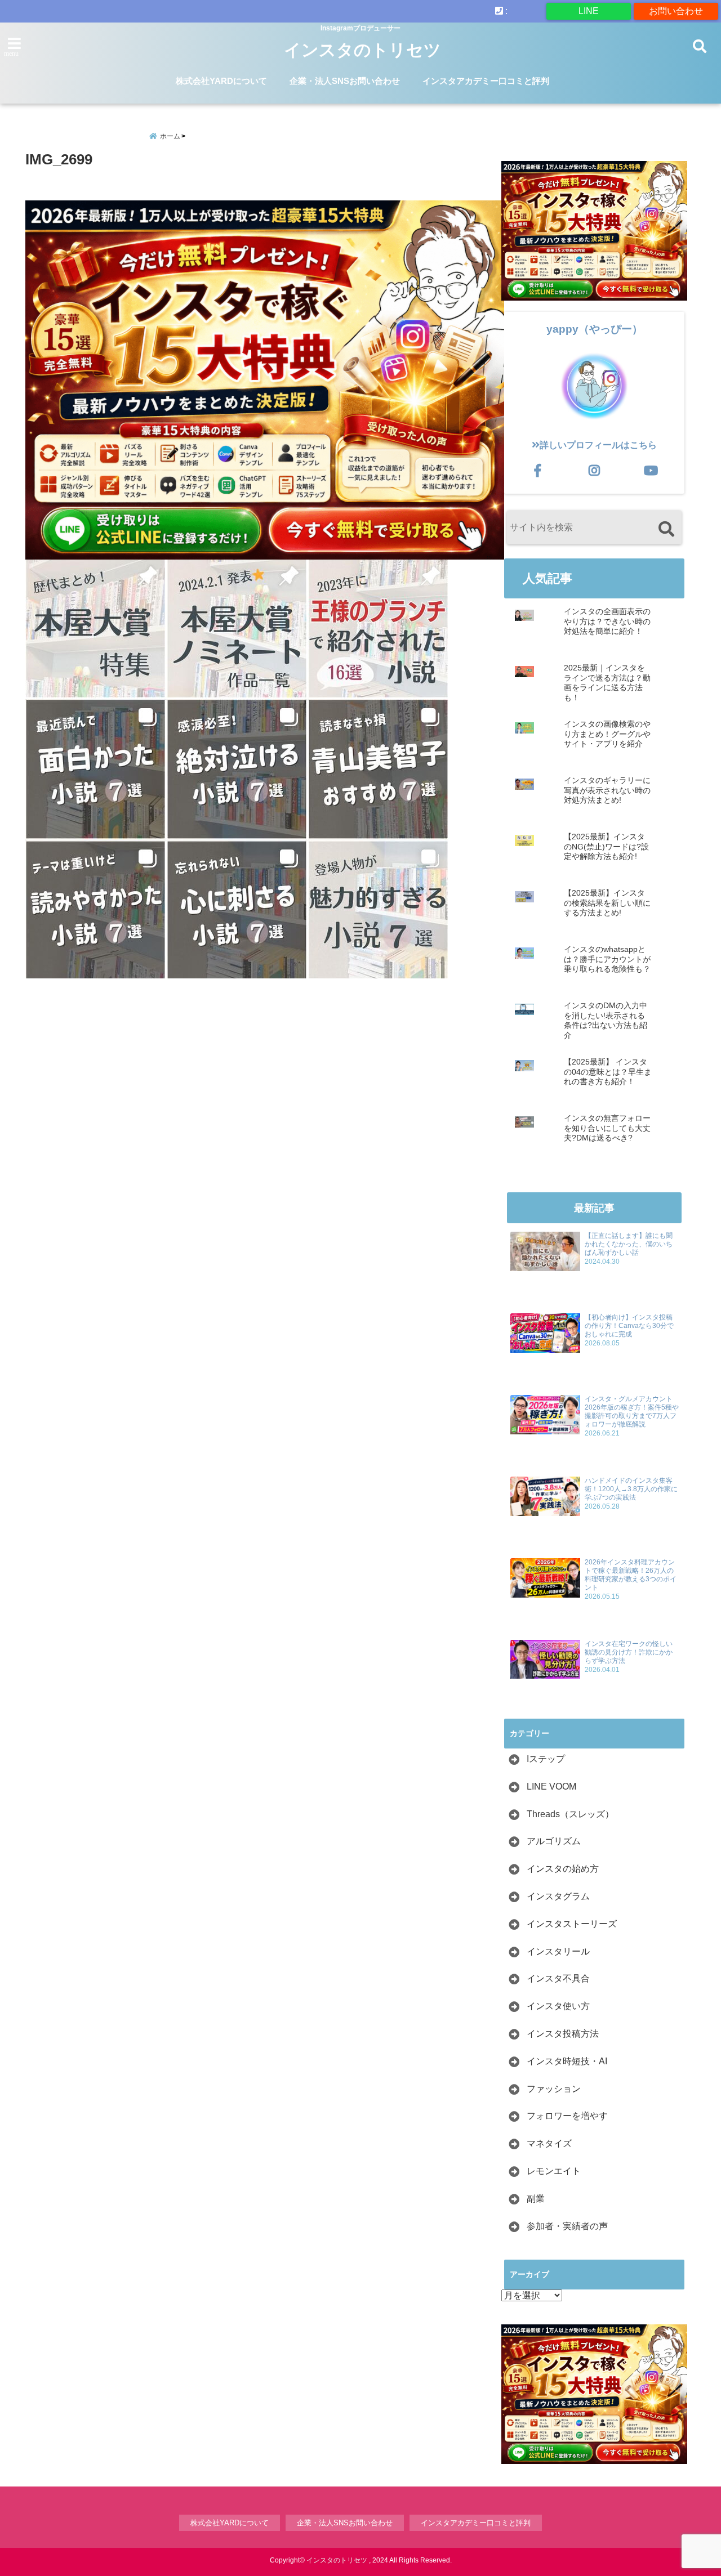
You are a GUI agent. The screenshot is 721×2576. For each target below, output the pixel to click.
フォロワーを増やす (567, 2116)
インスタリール (558, 1951)
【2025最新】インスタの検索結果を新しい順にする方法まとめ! (607, 903)
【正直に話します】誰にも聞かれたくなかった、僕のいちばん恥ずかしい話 (629, 1244)
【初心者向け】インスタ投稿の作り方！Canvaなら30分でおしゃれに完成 (629, 1326)
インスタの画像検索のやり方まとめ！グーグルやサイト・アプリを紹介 (607, 734)
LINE (589, 11)
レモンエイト (554, 2171)
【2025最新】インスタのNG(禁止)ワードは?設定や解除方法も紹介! (606, 847)
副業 (536, 2199)
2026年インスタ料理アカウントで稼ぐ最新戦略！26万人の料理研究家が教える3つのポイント (631, 1575)
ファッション (554, 2089)
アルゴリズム (554, 1841)
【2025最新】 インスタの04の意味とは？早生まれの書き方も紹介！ (608, 1072)
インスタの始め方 (563, 1869)
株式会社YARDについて (221, 81)
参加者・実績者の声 (567, 2226)
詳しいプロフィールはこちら (598, 445)
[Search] (666, 529)
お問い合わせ (676, 11)
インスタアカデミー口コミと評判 (486, 81)
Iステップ (546, 1759)
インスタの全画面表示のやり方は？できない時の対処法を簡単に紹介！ (607, 621)
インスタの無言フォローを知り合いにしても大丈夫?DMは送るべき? (607, 1128)
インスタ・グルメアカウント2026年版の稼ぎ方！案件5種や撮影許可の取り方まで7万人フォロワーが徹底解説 (632, 1412)
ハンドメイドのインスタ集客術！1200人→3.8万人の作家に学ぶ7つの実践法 (631, 1489)
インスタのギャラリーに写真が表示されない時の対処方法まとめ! (607, 790)
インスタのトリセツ (362, 50)
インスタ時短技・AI (567, 2061)
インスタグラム (558, 1896)
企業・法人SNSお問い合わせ (345, 81)
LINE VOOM (551, 1786)
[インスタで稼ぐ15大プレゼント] (265, 380)
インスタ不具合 (558, 1978)
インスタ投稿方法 (563, 2034)
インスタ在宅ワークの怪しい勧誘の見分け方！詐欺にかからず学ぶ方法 (629, 1652)
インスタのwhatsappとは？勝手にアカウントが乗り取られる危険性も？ (607, 959)
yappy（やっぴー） (595, 329)
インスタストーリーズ (572, 1924)
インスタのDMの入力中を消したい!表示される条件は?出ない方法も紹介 (606, 1021)
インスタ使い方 (558, 2006)
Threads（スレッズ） (570, 1814)
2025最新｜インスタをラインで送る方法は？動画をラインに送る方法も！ (607, 683)
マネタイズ (549, 2143)
